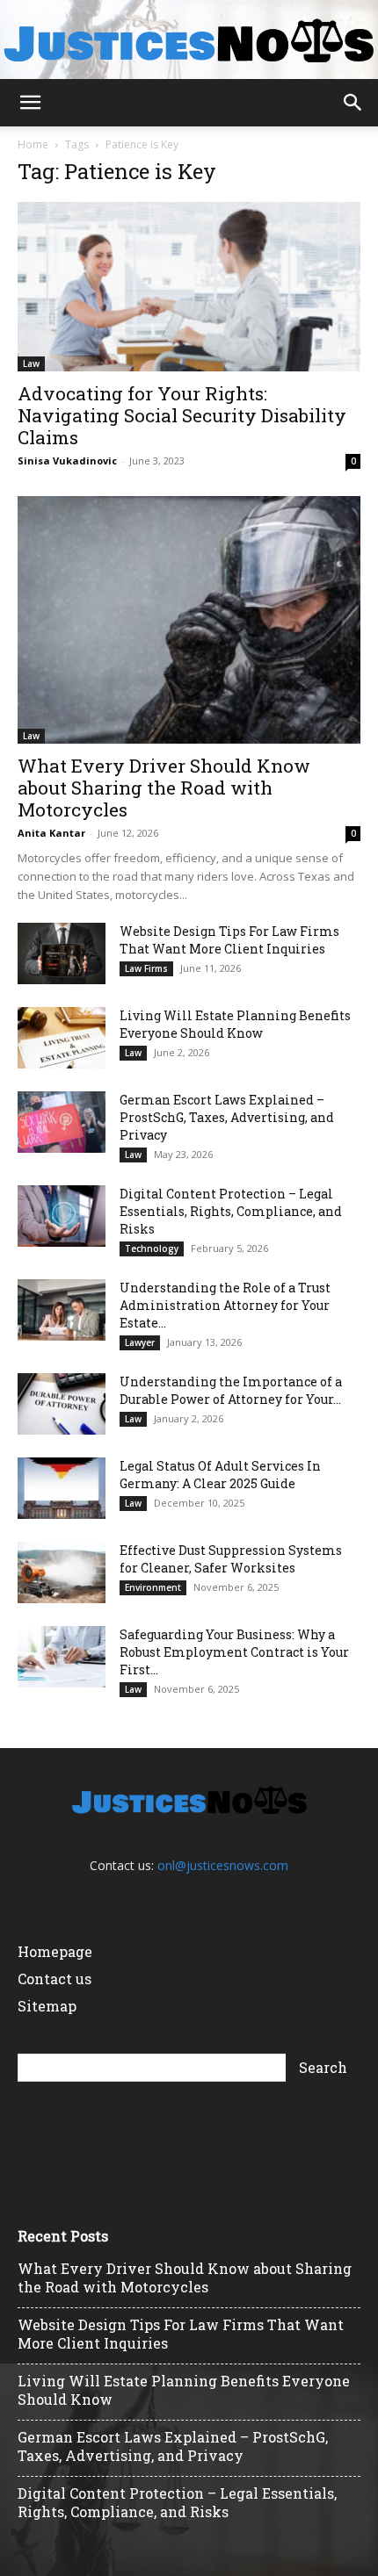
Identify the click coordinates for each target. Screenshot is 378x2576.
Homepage (55, 1951)
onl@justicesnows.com (223, 1865)
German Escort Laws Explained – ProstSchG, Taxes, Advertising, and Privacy (227, 1117)
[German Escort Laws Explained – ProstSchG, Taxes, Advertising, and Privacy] (62, 1122)
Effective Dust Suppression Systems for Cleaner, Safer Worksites (231, 1559)
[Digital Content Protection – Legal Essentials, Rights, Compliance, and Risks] (62, 1216)
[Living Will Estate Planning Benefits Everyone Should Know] (62, 1038)
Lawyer (140, 1342)
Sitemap (47, 2006)
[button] (30, 103)
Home (33, 144)
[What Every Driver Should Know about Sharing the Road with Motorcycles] (189, 620)
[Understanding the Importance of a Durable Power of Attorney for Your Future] (62, 1404)
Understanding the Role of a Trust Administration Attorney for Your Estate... (225, 1305)
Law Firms (146, 968)
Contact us (55, 1979)
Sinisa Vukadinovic (67, 461)
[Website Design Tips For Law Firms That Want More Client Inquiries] (62, 953)
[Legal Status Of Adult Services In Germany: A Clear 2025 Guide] (62, 1488)
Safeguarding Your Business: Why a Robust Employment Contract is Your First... (234, 1652)
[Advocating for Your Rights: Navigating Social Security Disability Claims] (189, 287)
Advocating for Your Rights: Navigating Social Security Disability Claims (182, 415)
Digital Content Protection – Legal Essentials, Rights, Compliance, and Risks (231, 1211)
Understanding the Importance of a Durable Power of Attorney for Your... (231, 1390)
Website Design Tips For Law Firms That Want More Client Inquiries (229, 940)
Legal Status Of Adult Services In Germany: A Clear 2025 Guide (220, 1475)
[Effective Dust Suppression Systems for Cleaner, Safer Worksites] (62, 1572)
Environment (153, 1587)
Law (31, 363)
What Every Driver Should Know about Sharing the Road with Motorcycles (164, 788)
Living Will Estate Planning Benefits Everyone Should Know (235, 1024)
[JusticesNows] (189, 41)
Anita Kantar (51, 833)
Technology (152, 1248)
